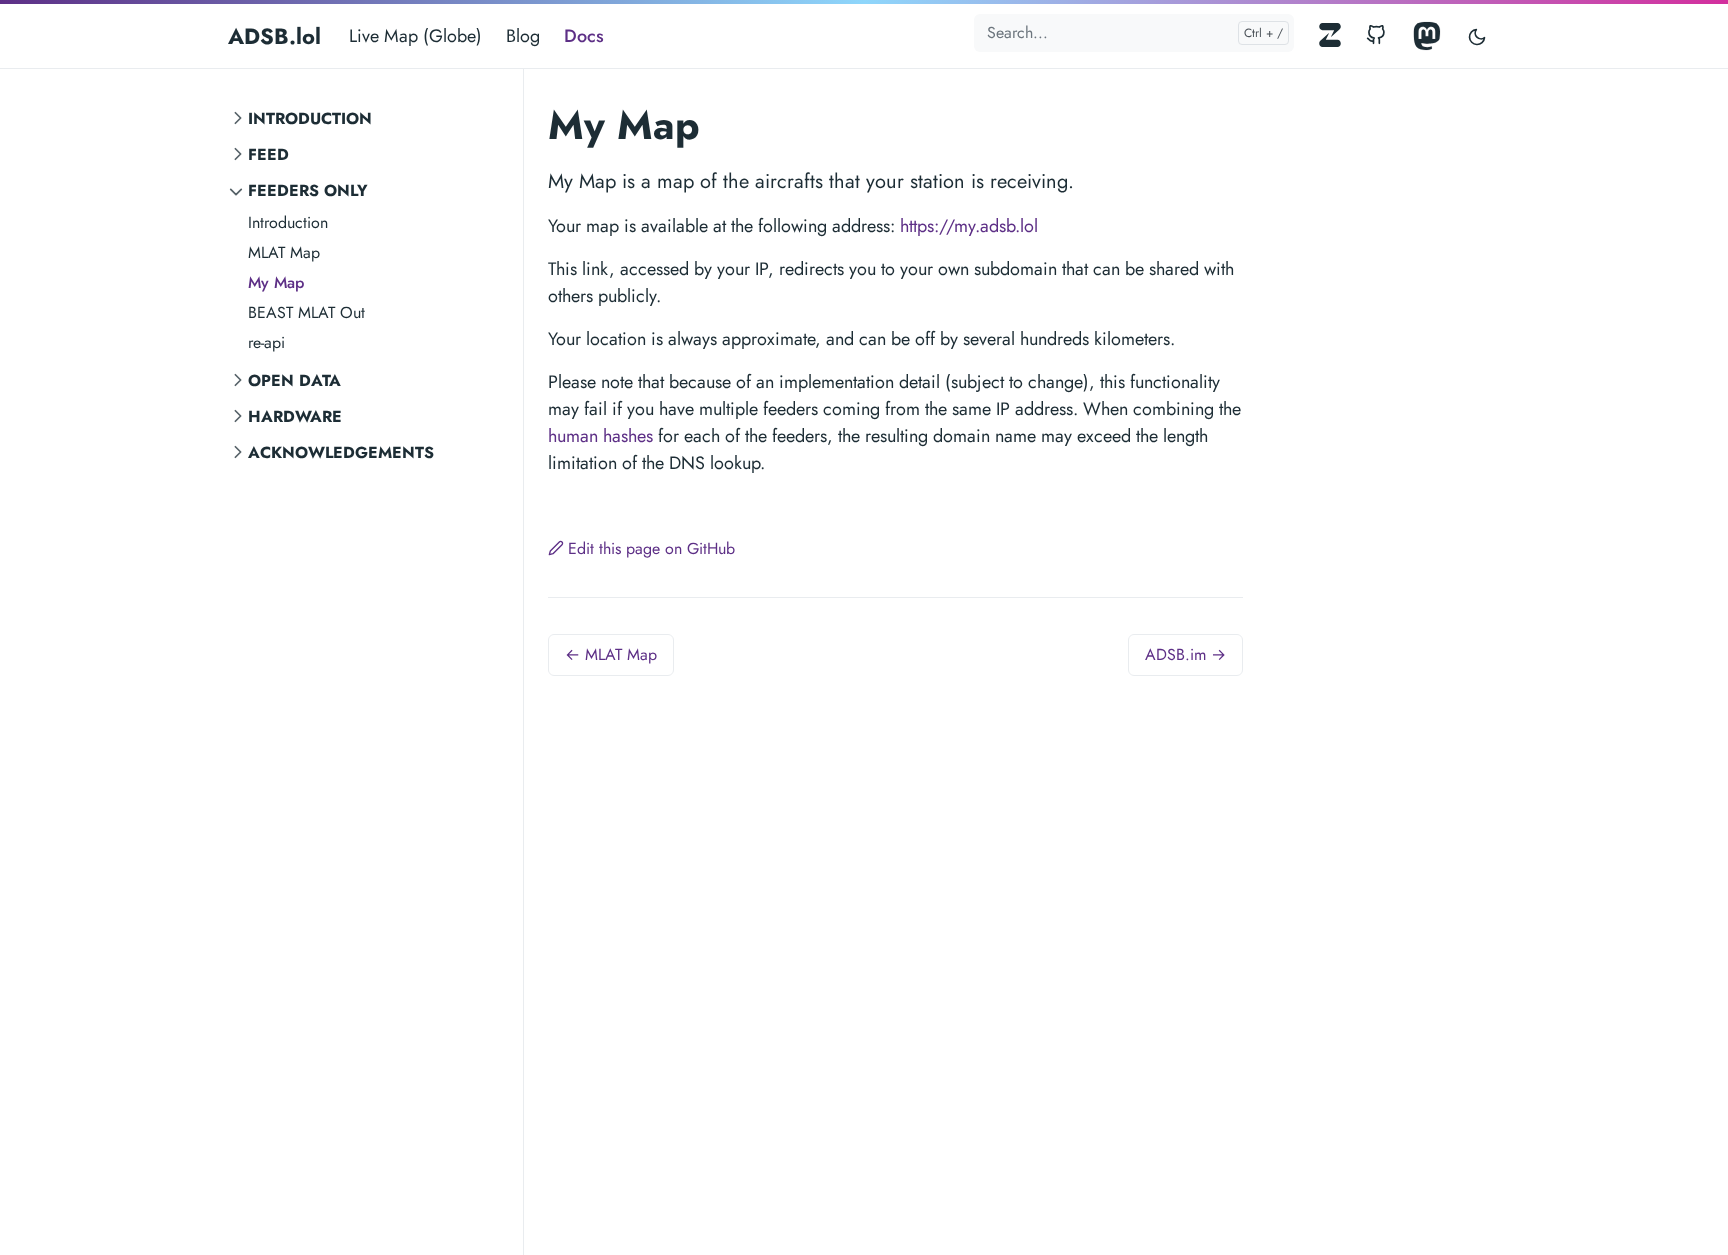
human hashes (600, 436)
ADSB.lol (274, 36)
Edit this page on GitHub (651, 548)
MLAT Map (284, 252)
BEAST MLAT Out (306, 312)
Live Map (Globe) (415, 36)
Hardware (295, 416)
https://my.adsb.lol (969, 226)
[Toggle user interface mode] (1477, 36)
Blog (523, 36)
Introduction (310, 118)
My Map (276, 282)
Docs (584, 36)
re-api (266, 342)
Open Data (294, 380)
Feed (268, 154)
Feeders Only (308, 190)
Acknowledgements (341, 452)
